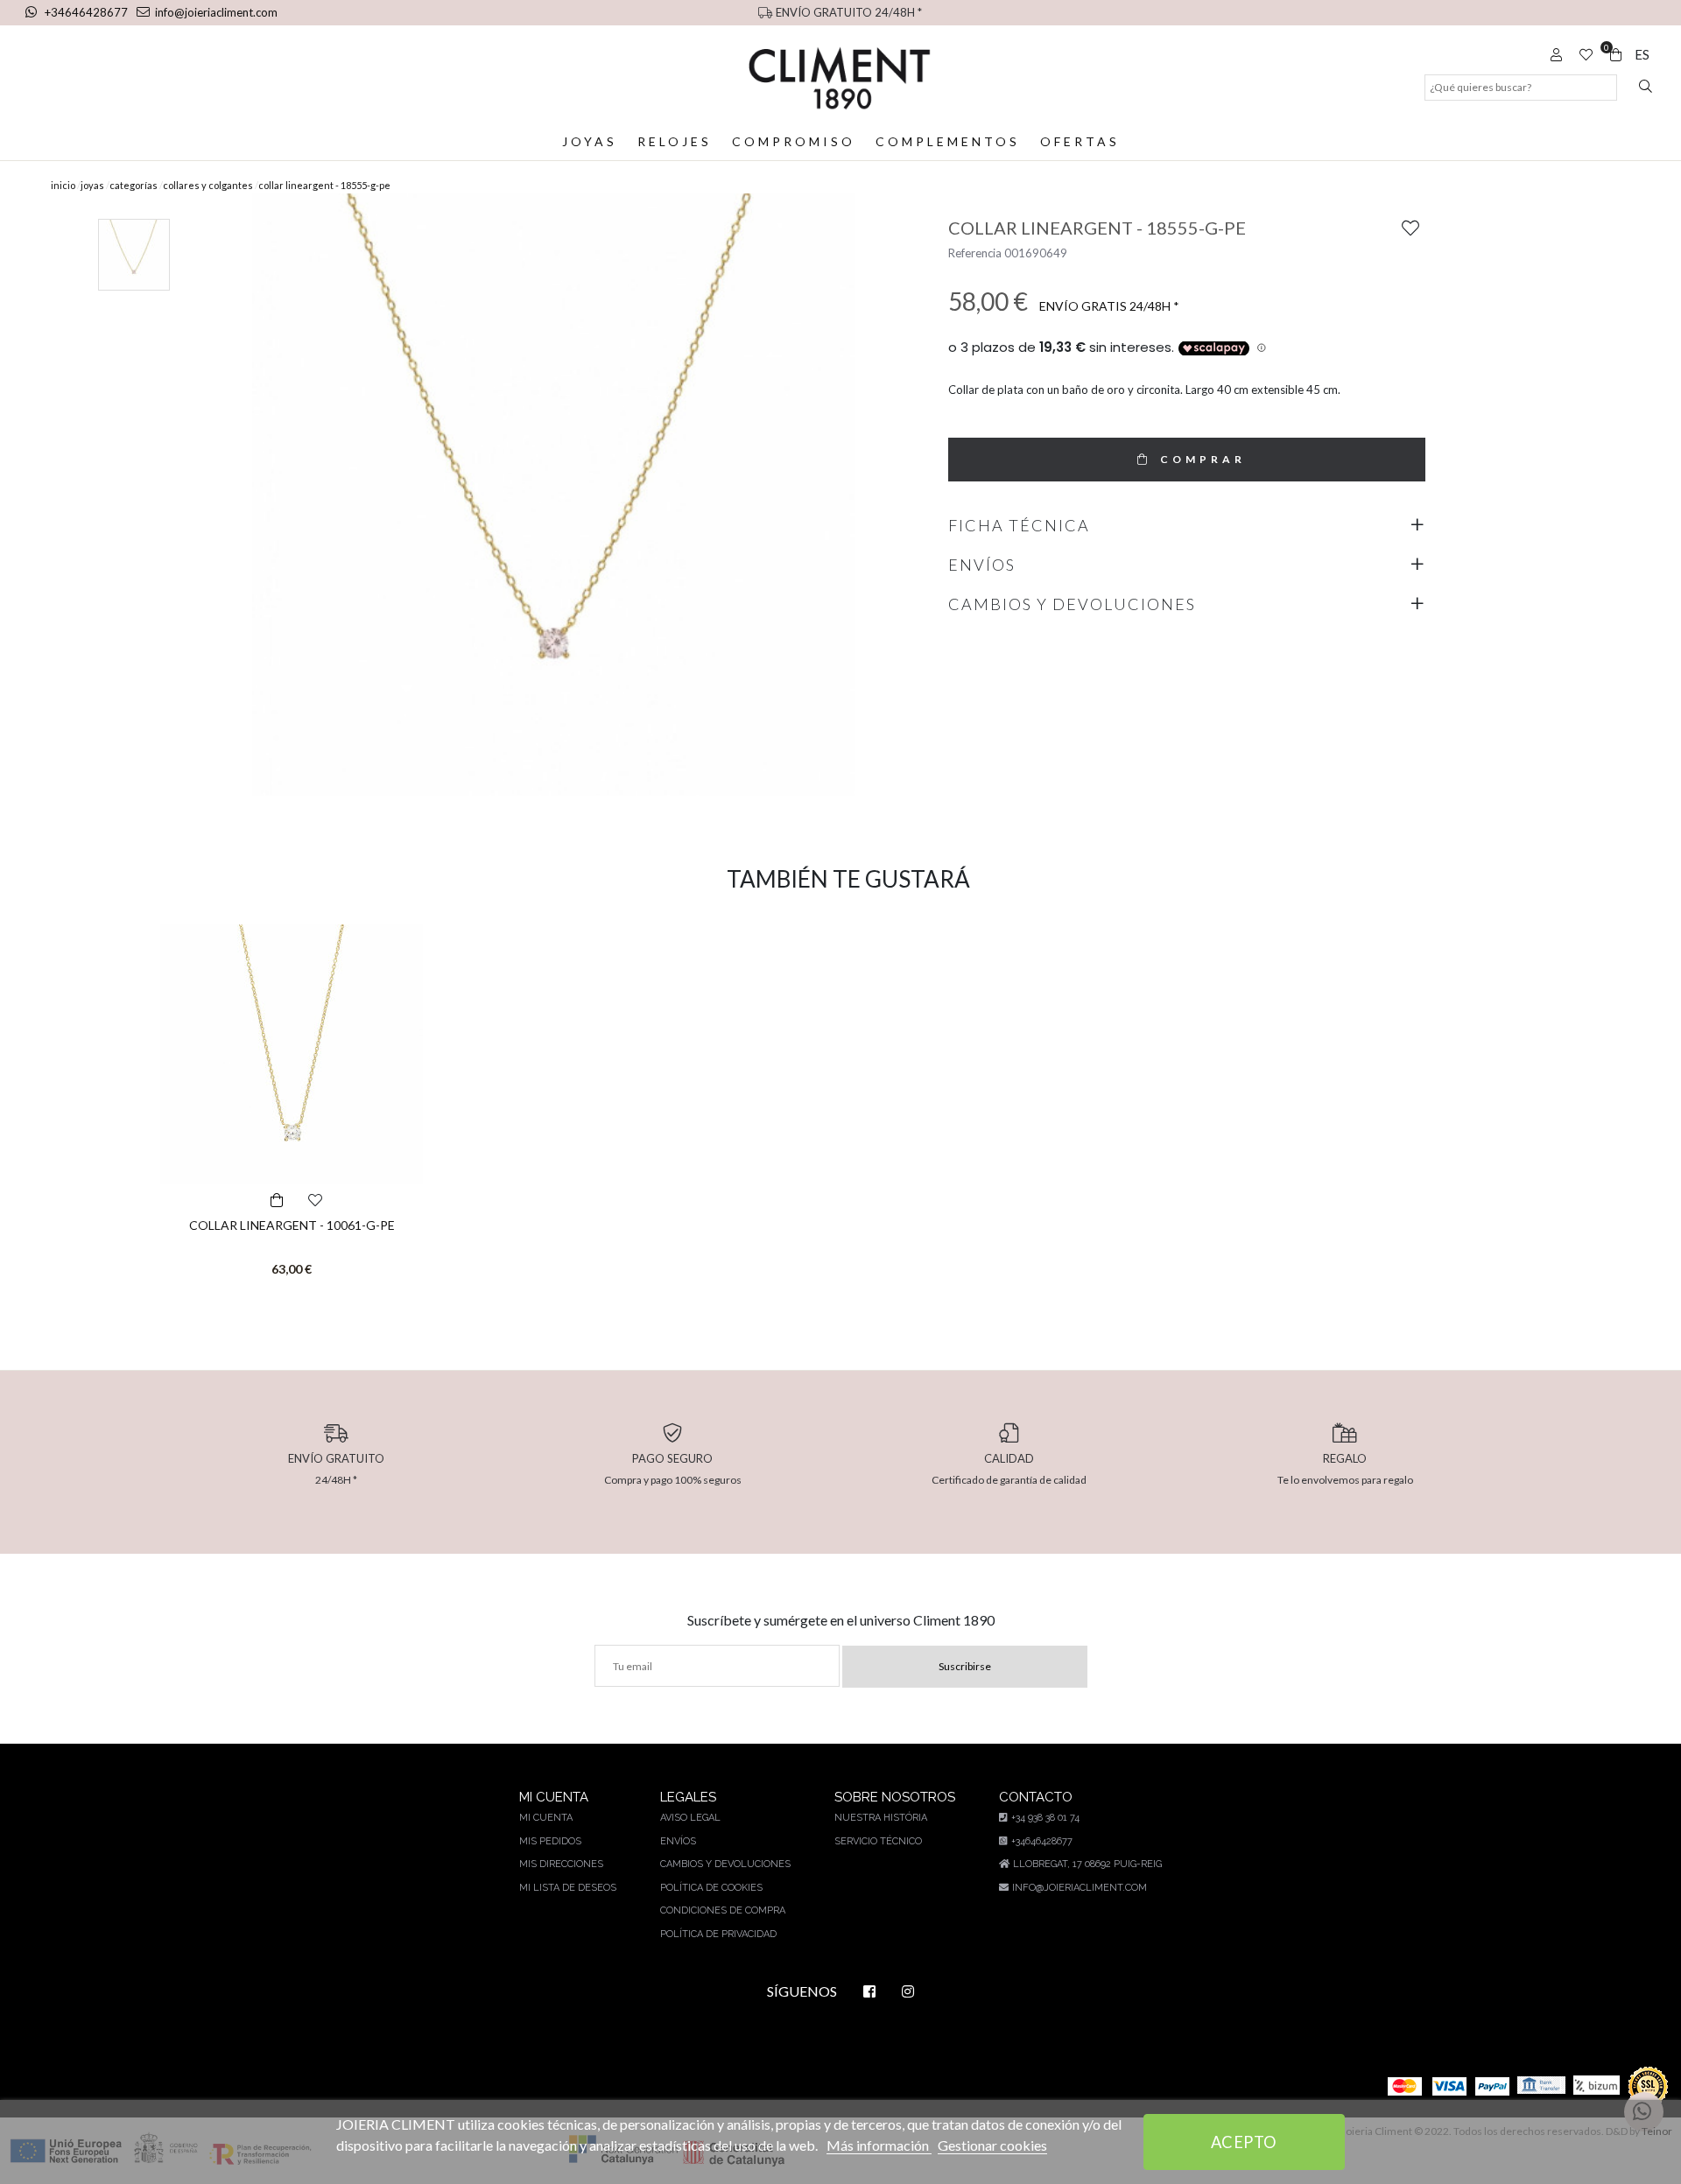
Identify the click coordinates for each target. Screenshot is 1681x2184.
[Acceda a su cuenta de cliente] (1554, 54)
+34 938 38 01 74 (1045, 1818)
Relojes (675, 141)
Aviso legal (690, 1818)
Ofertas (1080, 141)
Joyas (590, 141)
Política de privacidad (718, 1934)
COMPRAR (1203, 459)
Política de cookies (711, 1888)
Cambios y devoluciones (725, 1864)
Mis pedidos (550, 1841)
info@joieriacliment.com (216, 12)
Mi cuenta (546, 1818)
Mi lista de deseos (568, 1888)
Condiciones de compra (723, 1910)
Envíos (678, 1841)
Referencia (975, 253)
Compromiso (794, 141)
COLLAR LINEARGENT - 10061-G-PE (292, 1225)
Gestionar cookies (992, 2145)
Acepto (1244, 2142)
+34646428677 (86, 12)
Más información (879, 2145)
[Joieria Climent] (840, 78)
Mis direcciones (561, 1864)
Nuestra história (881, 1818)
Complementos (948, 141)
